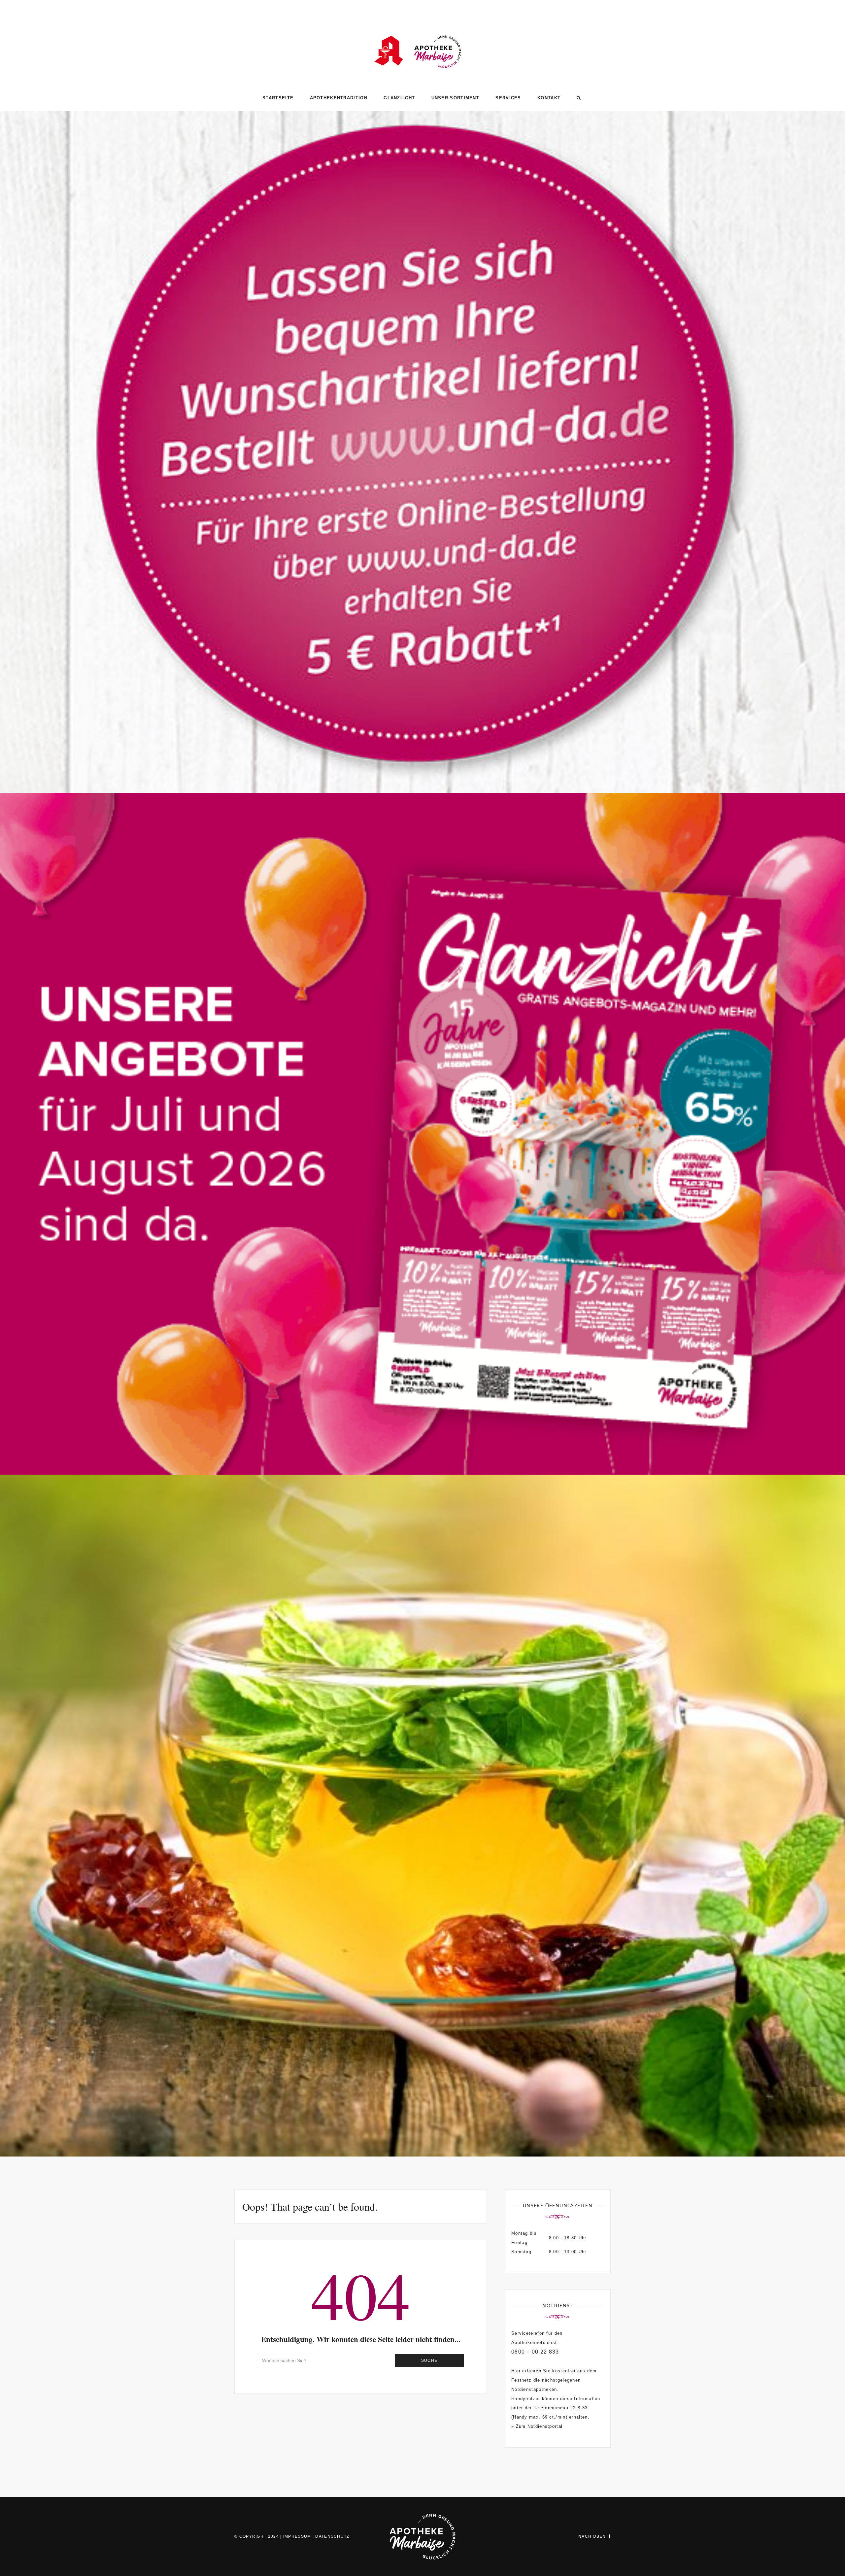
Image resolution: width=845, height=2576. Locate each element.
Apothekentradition (339, 98)
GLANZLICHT (399, 98)
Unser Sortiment (456, 98)
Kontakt (549, 98)
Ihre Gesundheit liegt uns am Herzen (423, 2128)
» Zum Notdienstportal (537, 2426)
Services (508, 98)
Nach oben (592, 2536)
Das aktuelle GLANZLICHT (423, 1446)
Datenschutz (332, 2536)
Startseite (278, 98)
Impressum (297, 2536)
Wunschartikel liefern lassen (422, 764)
